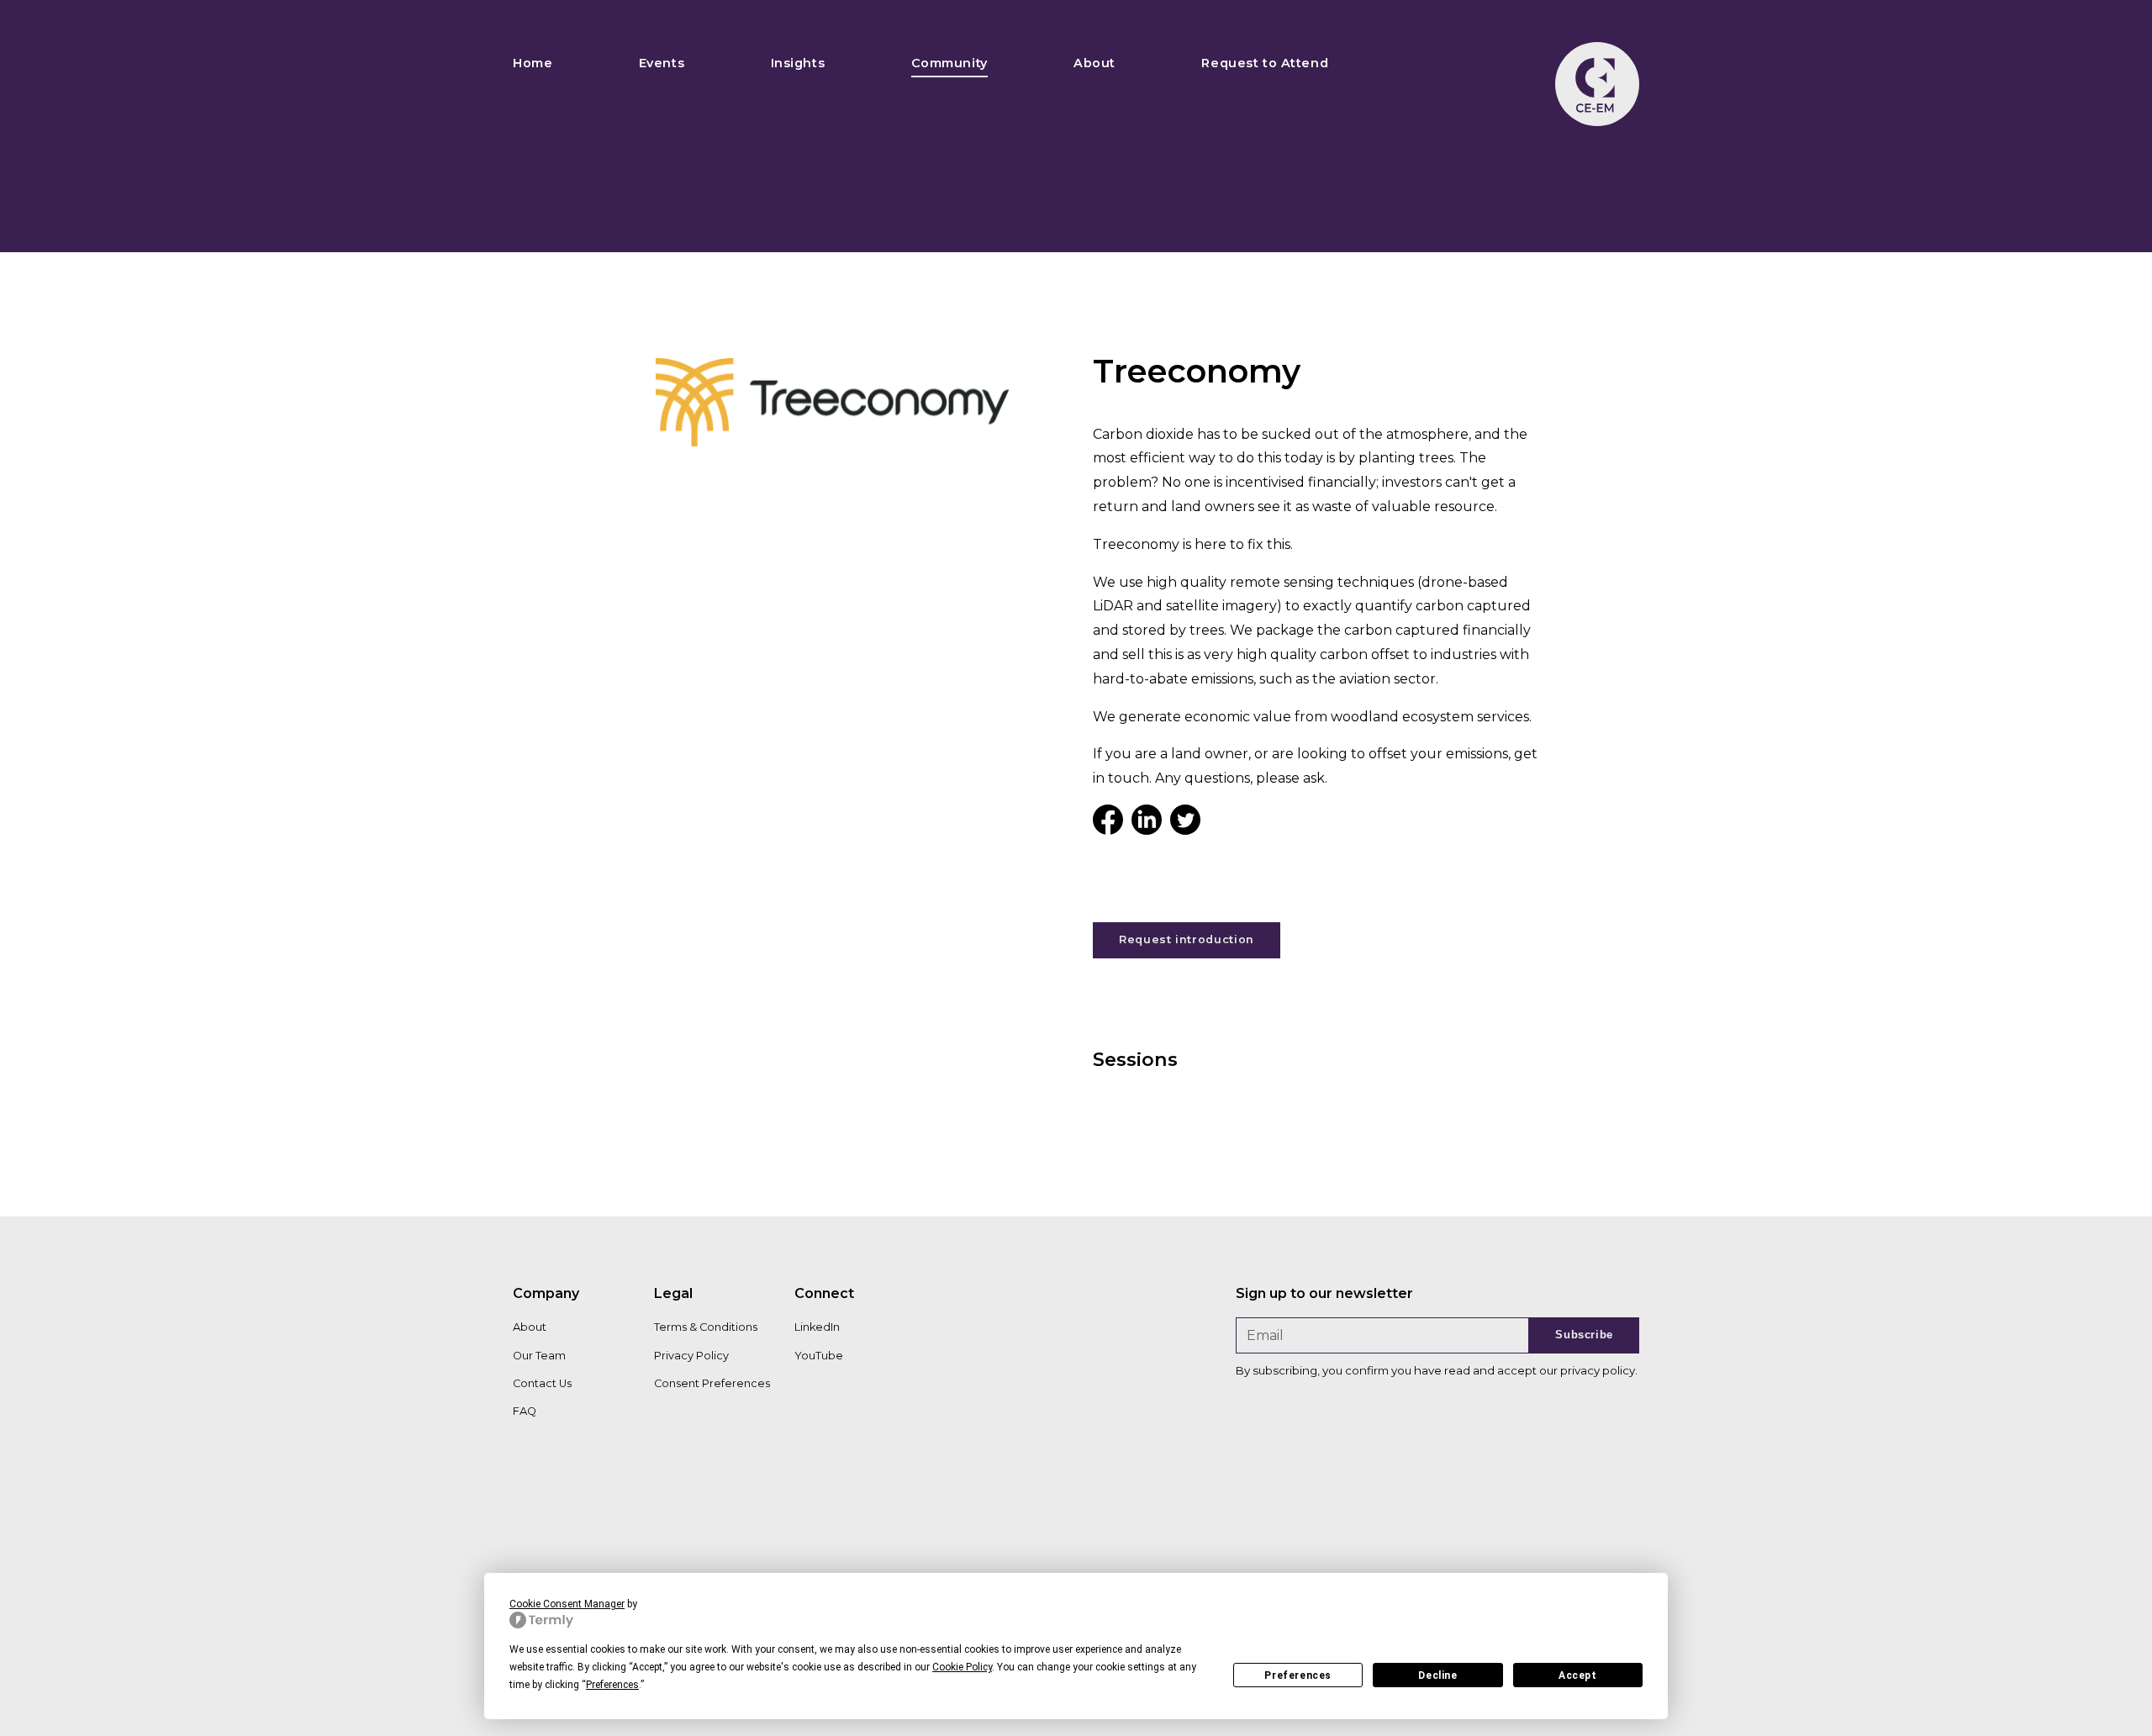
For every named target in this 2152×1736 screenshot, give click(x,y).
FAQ (525, 1411)
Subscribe (1584, 1335)
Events (662, 63)
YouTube (819, 1356)
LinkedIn (817, 1327)
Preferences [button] (612, 1685)
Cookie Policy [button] (962, 1667)
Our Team (539, 1356)
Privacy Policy (691, 1356)
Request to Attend (1265, 63)
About (1094, 63)
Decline (1437, 1675)
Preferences (1298, 1675)
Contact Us (542, 1383)
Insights (798, 63)
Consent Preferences (712, 1383)
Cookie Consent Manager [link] (567, 1604)
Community (949, 63)
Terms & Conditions (706, 1327)
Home (533, 63)
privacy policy (1598, 1370)
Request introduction (1187, 939)
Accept (1578, 1675)
